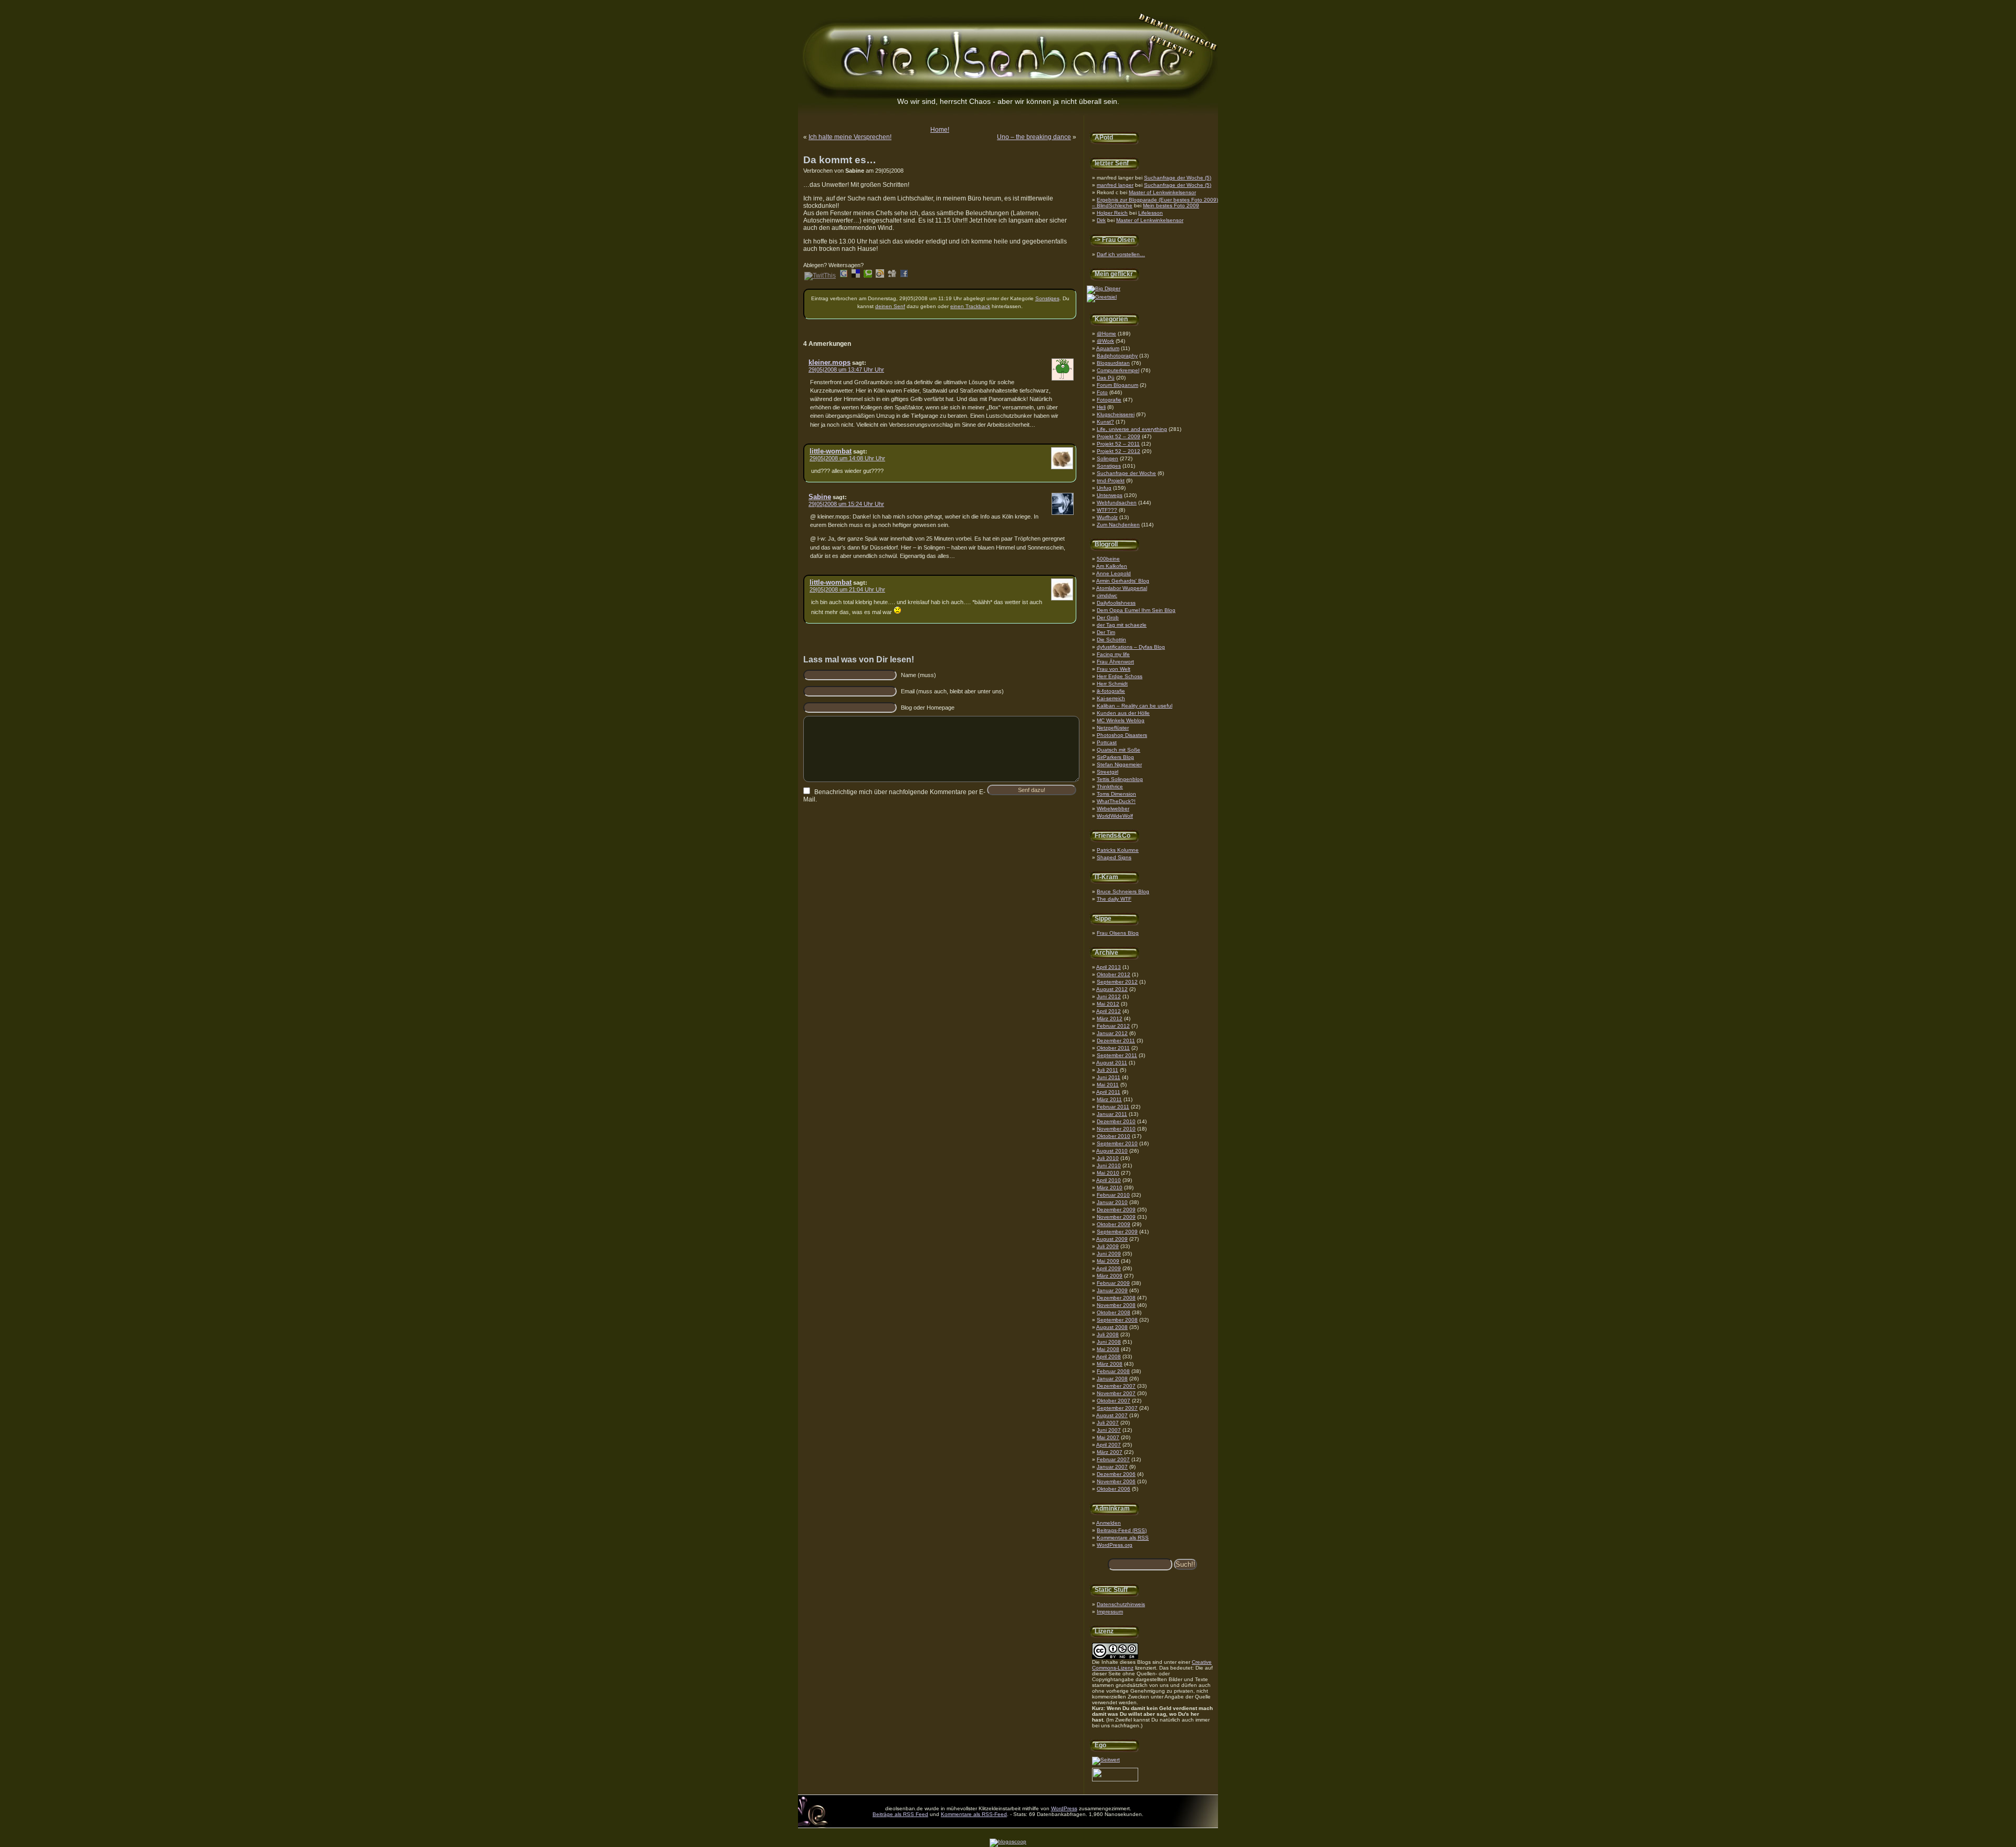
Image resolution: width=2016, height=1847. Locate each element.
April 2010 (1109, 1180)
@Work (1105, 341)
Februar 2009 (1113, 1283)
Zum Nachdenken (1118, 525)
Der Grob (1108, 618)
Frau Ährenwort (1115, 662)
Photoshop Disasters (1122, 735)
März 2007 (1110, 1452)
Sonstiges (1109, 466)
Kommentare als (1123, 1538)
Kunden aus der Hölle (1123, 713)
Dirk (1101, 220)
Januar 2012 (1112, 1033)
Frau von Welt (1114, 669)
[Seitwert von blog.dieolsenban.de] (1106, 1760)
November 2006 (1116, 1481)
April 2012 (1109, 1011)
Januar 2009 (1112, 1290)
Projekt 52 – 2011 (1118, 444)
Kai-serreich (1111, 698)
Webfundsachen (1117, 503)
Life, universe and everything (1132, 429)
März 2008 (1110, 1364)
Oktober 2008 (1114, 1312)
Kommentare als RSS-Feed (974, 1814)
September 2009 (1117, 1232)
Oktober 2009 (1114, 1224)
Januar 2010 (1112, 1202)
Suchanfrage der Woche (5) (1178, 178)
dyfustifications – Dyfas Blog (1131, 647)
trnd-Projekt (1111, 481)
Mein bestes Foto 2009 (1171, 205)
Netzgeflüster (1113, 728)
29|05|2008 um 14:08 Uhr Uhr (847, 458)
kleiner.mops (829, 362)
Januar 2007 (1112, 1467)
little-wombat (831, 451)
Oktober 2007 (1114, 1401)
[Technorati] (868, 276)
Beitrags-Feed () (1122, 1530)
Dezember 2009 (1116, 1210)
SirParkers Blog (1115, 757)
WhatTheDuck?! (1116, 801)
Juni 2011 (1109, 1077)
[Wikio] (880, 276)
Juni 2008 (1109, 1342)
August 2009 (1112, 1239)
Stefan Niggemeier (1119, 764)
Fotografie (1109, 400)
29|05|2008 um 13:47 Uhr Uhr (846, 370)
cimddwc (1107, 595)
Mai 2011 (1108, 1085)
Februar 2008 (1113, 1371)
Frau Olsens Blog (1118, 933)
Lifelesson (1151, 213)
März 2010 (1110, 1188)
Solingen (1107, 458)
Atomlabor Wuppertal (1122, 588)
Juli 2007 (1108, 1423)
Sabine (820, 497)
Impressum (1110, 1612)
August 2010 (1112, 1151)
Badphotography (1117, 356)
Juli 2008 (1108, 1334)
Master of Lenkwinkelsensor (1162, 192)
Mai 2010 (1108, 1173)
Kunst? (1105, 422)
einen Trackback (970, 306)
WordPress (1064, 1808)
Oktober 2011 (1113, 1048)
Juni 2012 (1109, 996)
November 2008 (1116, 1305)
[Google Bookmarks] (844, 276)
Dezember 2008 (1116, 1298)
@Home (1106, 334)
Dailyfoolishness (1116, 603)
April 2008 (1109, 1357)
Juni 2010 (1109, 1165)
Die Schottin (1111, 640)
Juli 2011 (1107, 1070)
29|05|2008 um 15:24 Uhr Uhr (846, 504)
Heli (1101, 407)
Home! (940, 130)
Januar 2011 (1112, 1114)
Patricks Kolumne (1118, 850)
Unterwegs (1110, 495)
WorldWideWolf (1115, 816)
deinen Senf (890, 306)
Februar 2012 (1113, 1026)
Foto (1102, 392)
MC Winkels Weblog (1121, 720)
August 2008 (1112, 1327)
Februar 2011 (1113, 1107)
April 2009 (1109, 1268)
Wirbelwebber (1113, 809)
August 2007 (1112, 1415)
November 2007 (1116, 1393)
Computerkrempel (1118, 370)
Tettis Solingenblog (1120, 779)
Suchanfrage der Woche (1126, 473)
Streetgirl (1107, 772)
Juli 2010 (1108, 1158)
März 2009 (1110, 1276)
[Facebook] (904, 276)
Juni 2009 (1109, 1254)
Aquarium (1108, 348)
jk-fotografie (1111, 691)
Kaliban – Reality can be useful (1135, 706)
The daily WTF (1114, 899)
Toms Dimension (1116, 794)
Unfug (1104, 488)
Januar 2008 (1112, 1379)
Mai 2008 (1108, 1349)
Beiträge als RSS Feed (900, 1814)
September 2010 (1117, 1143)
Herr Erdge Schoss (1120, 676)
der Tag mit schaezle (1122, 625)
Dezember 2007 (1116, 1386)
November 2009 (1116, 1217)
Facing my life (1113, 654)
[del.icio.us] (856, 276)
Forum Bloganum (1117, 385)
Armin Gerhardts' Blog (1123, 581)
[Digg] (892, 276)
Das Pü (1106, 378)
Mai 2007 (1108, 1437)
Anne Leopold (1114, 573)
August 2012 (1112, 989)
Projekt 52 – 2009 (1119, 436)
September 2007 (1117, 1408)
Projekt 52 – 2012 (1119, 451)
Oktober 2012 (1114, 974)
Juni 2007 (1109, 1430)
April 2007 (1109, 1445)
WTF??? (1107, 510)
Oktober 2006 (1114, 1489)
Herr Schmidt (1112, 684)
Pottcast (1107, 742)
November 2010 (1116, 1129)
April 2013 (1109, 967)
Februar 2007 (1113, 1459)
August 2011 (1112, 1063)
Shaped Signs (1114, 857)
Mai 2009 (1108, 1261)
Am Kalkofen (1112, 566)
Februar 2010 (1113, 1195)
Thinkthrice (1110, 787)
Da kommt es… (840, 160)
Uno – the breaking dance (1034, 137)
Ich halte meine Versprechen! (850, 137)
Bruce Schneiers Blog (1123, 891)
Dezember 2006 (1116, 1474)
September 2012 (1117, 982)
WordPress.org (1115, 1545)
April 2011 (1108, 1092)
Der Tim (1106, 632)
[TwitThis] (820, 276)
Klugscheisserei (1116, 414)
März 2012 (1110, 1019)
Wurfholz (1107, 517)
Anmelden (1109, 1523)
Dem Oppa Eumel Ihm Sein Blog (1136, 610)
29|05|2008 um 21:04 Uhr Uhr (847, 589)
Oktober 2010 (1114, 1136)
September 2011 (1117, 1055)
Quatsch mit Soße (1119, 750)
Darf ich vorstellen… (1121, 254)
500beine (1108, 559)
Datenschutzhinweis (1121, 1604)
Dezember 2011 (1116, 1041)
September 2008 (1117, 1320)
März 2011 (1109, 1099)
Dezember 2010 (1116, 1121)
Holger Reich (1112, 213)
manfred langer (1115, 185)
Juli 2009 (1108, 1246)
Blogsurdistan (1113, 363)
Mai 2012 (1108, 1004)
